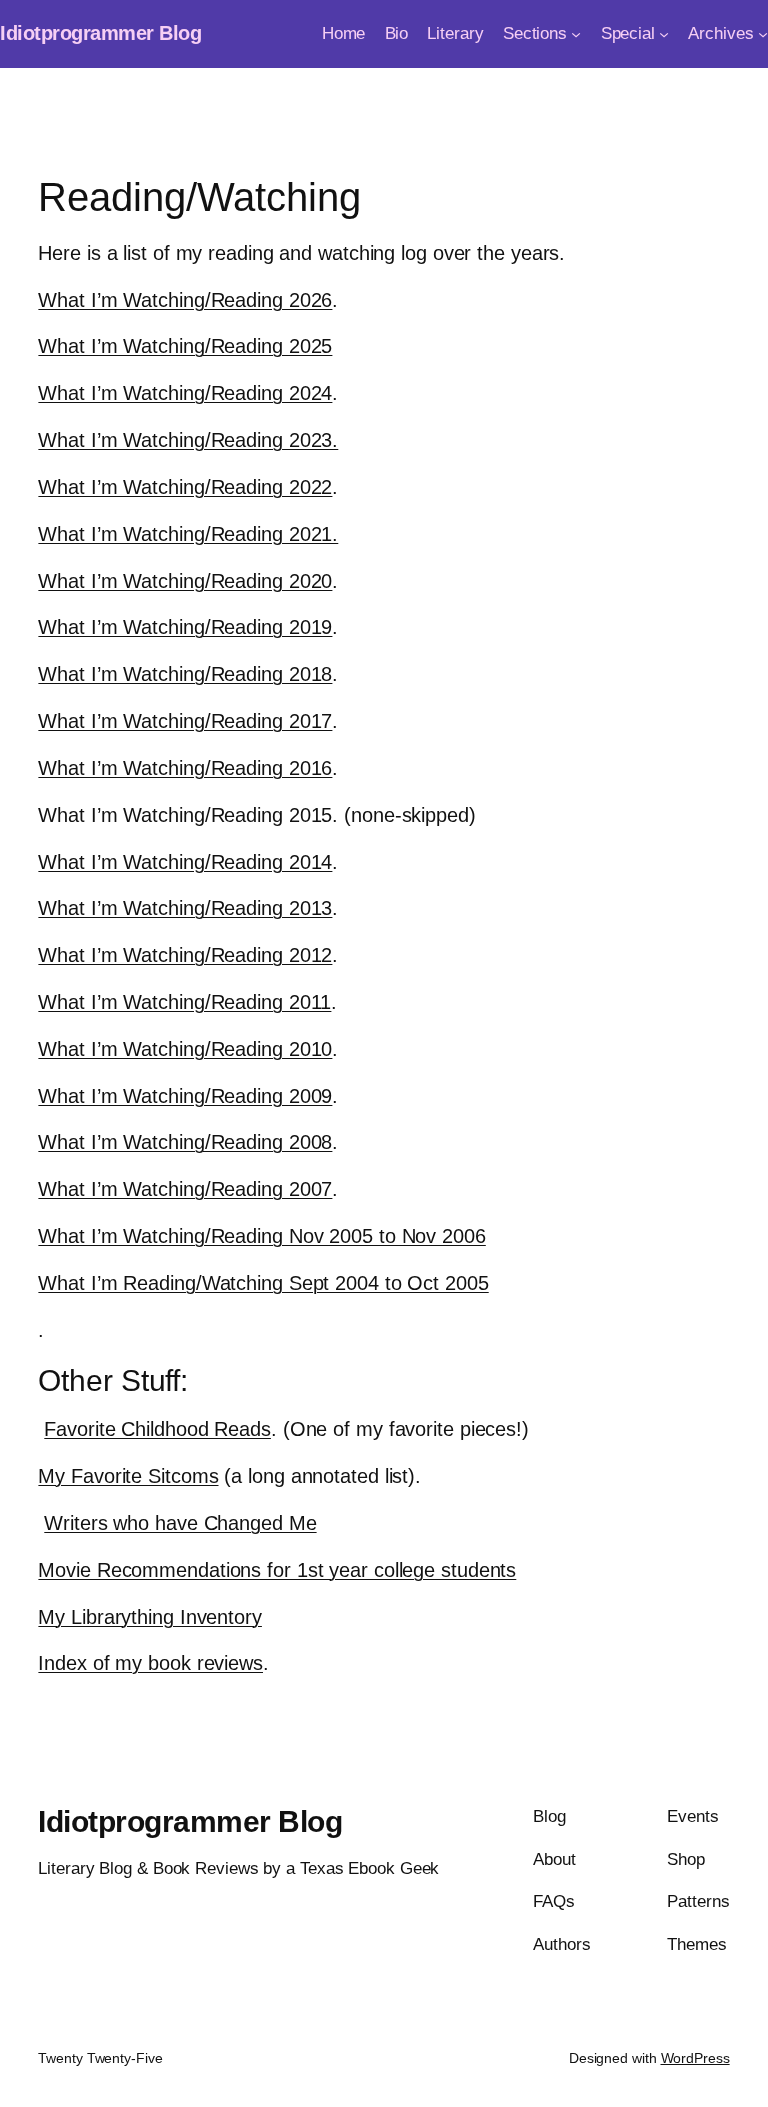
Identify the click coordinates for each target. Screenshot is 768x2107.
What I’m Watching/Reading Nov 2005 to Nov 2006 (261, 1236)
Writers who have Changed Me (180, 1523)
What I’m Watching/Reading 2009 (185, 1096)
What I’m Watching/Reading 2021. (188, 534)
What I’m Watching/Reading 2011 (184, 1002)
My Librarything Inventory (150, 1617)
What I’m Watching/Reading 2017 (185, 721)
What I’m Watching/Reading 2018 (185, 674)
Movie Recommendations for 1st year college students (277, 1570)
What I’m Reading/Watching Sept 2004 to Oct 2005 (263, 1283)
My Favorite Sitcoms (128, 1476)
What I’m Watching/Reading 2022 (185, 487)
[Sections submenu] (576, 34)
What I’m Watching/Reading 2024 (185, 393)
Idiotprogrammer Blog (100, 33)
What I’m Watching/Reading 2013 (185, 908)
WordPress (695, 2058)
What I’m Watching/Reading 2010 (185, 1049)
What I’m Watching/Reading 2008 (185, 1142)
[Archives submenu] (763, 34)
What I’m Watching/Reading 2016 (185, 768)
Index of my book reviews (150, 1663)
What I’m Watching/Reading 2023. (188, 440)
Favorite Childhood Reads (157, 1429)
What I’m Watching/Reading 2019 (185, 627)
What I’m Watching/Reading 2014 (185, 862)
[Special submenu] (664, 34)
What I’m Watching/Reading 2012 (185, 955)
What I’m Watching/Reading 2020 (185, 581)
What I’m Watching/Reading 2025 (185, 346)
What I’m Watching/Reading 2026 (185, 300)
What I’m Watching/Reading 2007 (185, 1189)
